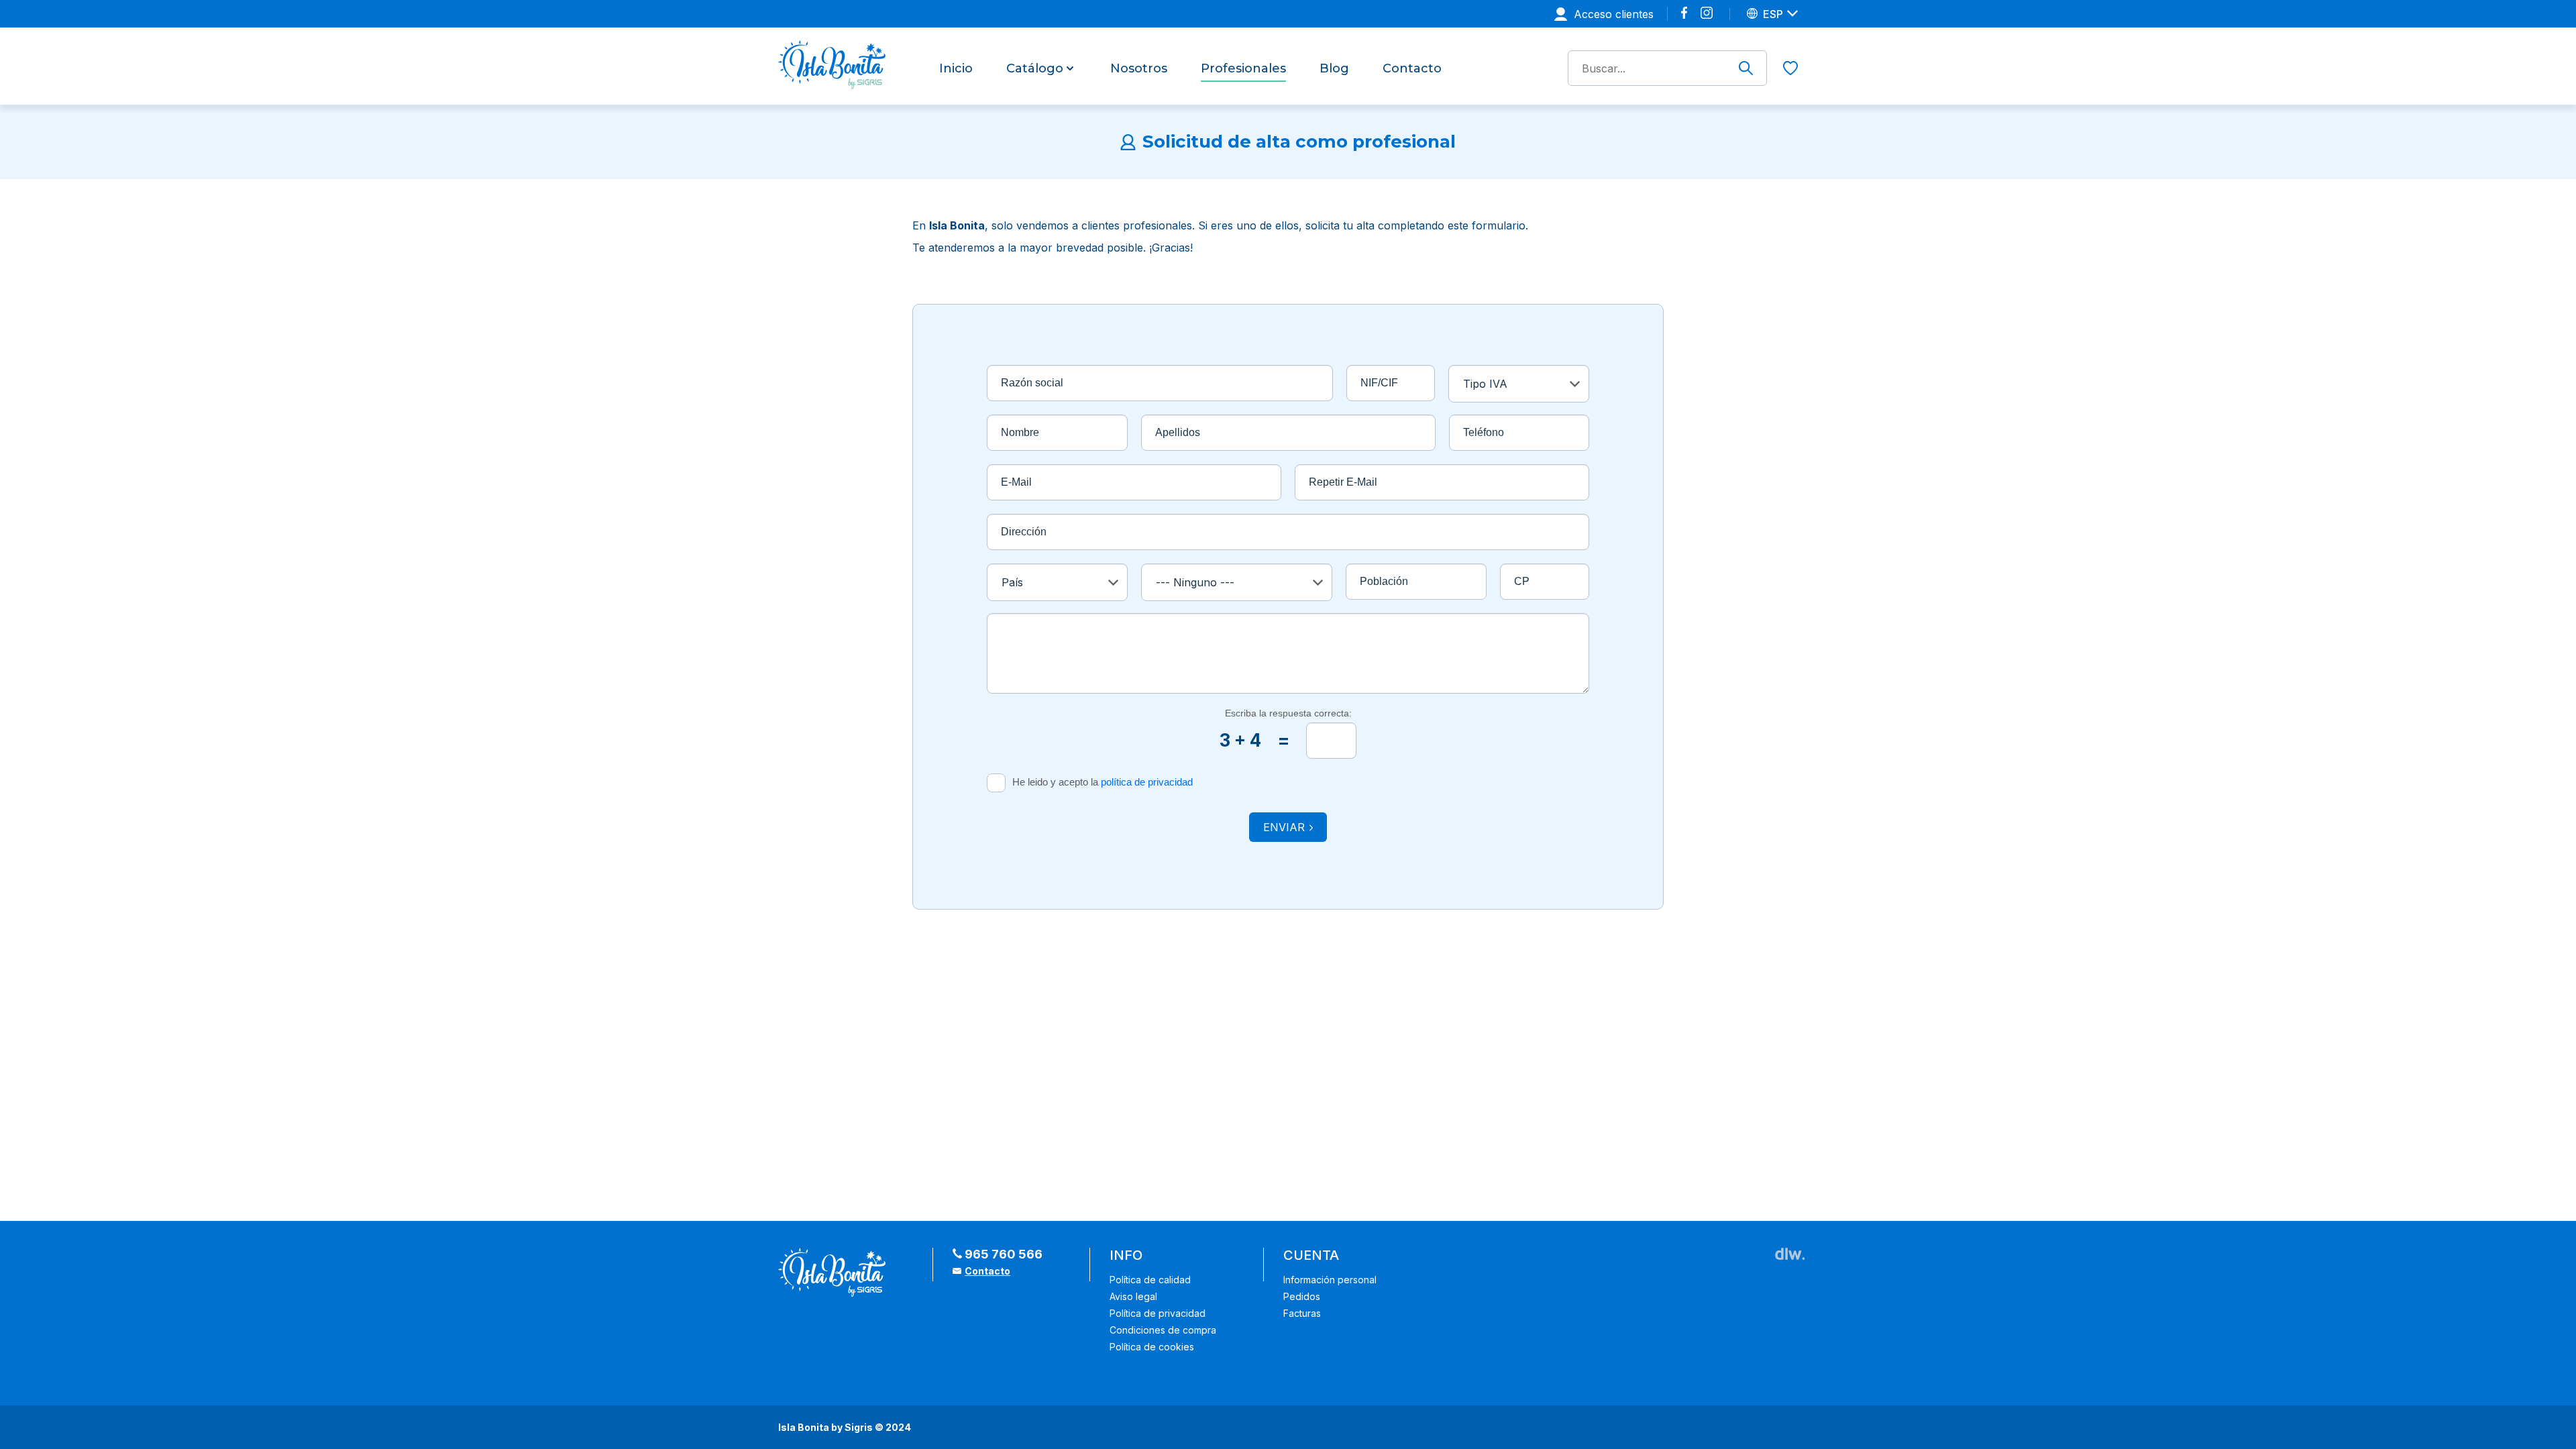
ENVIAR (1284, 827)
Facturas (1302, 1313)
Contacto (1412, 69)
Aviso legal (1133, 1296)
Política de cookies (1152, 1347)
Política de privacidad (1158, 1313)
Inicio (956, 69)
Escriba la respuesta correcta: (1288, 713)
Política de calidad (1150, 1280)
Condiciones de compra (1163, 1330)
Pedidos (1302, 1296)
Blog (1334, 69)
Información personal (1330, 1280)
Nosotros (1139, 69)
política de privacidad (1147, 782)
